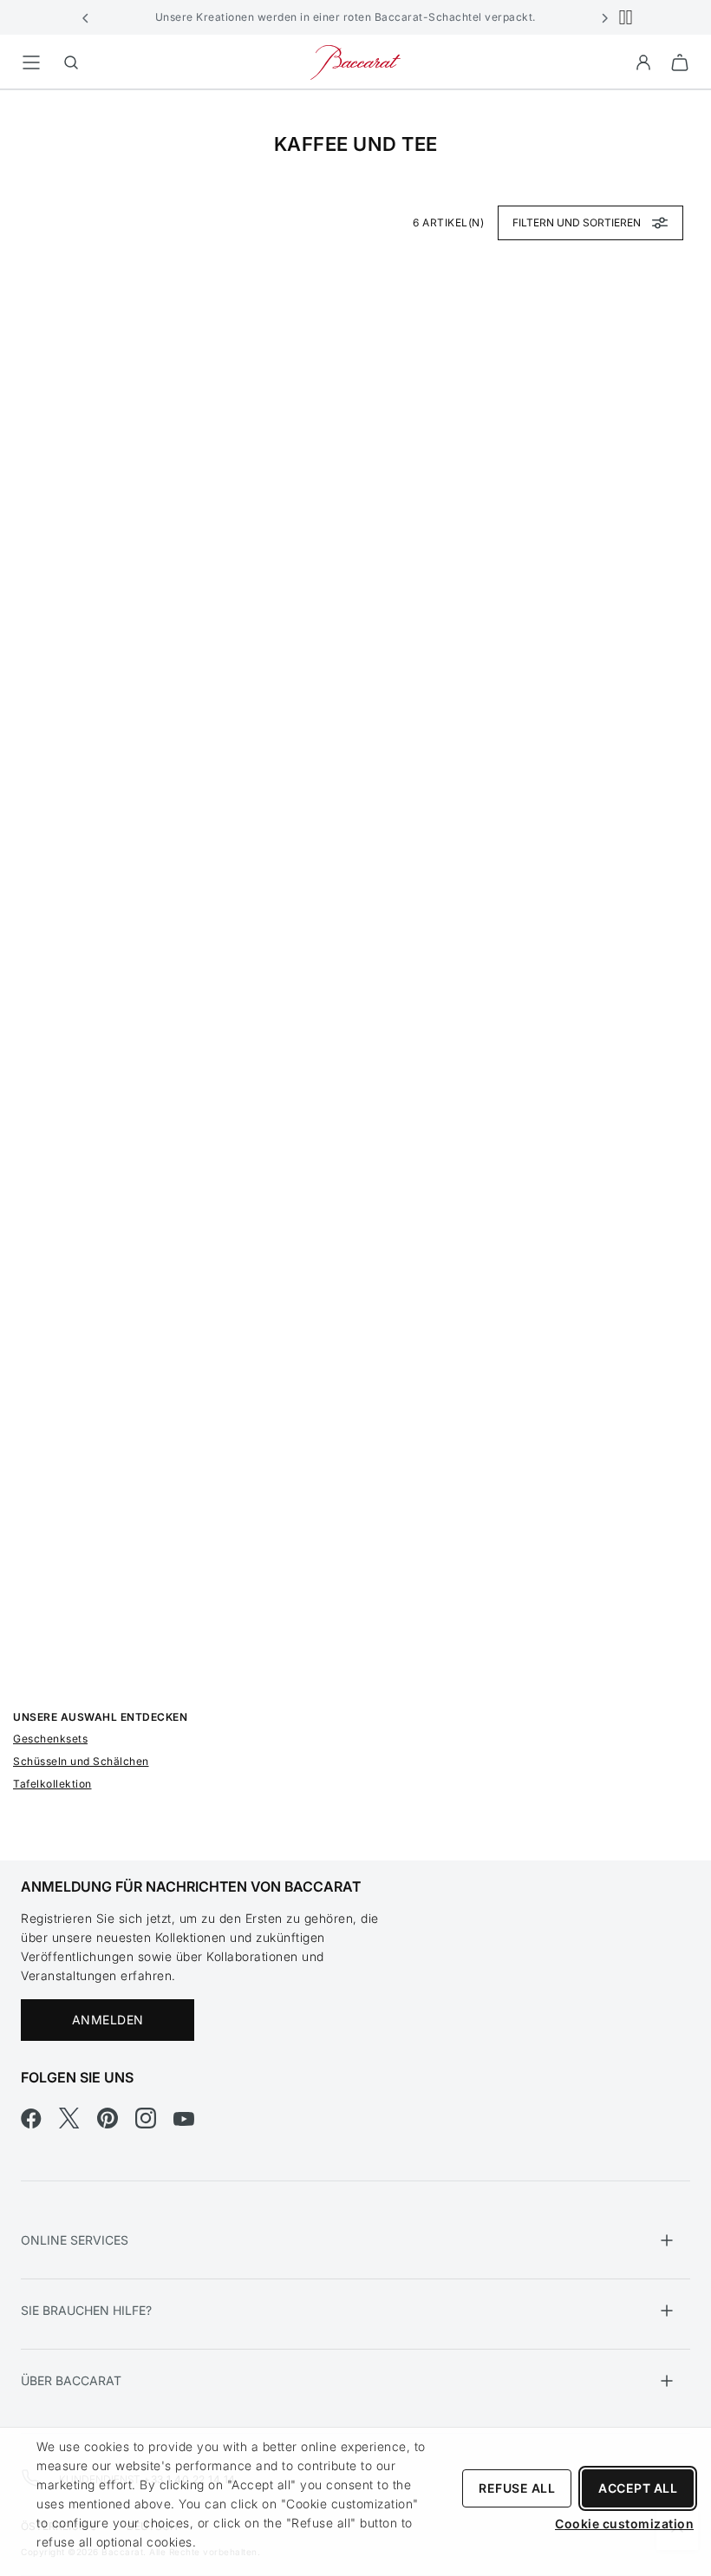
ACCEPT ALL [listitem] (638, 2488)
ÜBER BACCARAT (71, 2380)
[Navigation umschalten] (31, 62)
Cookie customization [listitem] (624, 2524)
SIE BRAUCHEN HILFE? (86, 2310)
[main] (355, 948)
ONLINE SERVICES (75, 2240)
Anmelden (108, 2020)
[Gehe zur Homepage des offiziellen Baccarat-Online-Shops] (355, 61)
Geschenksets (50, 1739)
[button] (86, 17)
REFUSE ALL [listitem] (517, 2488)
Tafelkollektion (52, 1784)
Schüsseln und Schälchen (81, 1761)
